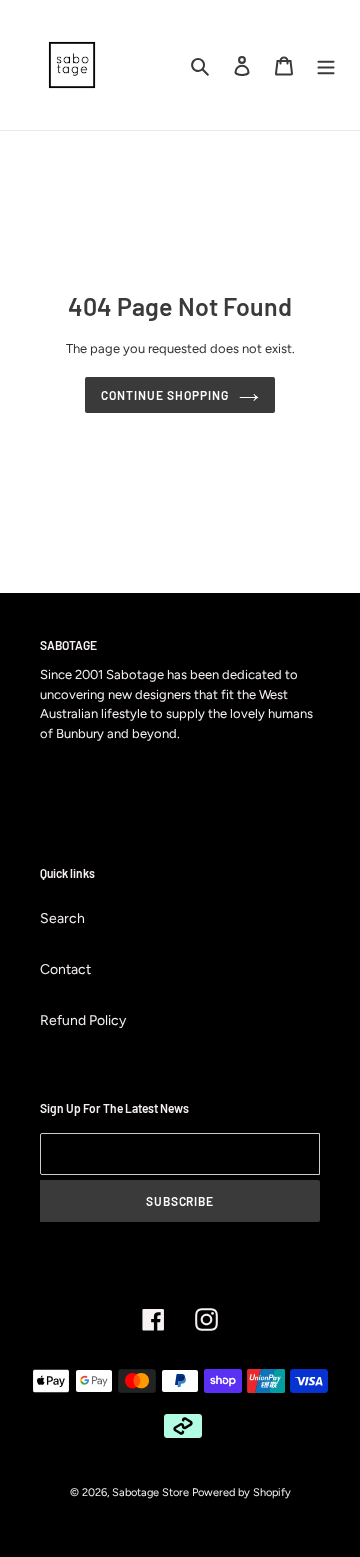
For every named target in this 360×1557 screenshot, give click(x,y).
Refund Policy (83, 1020)
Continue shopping (164, 395)
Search (62, 918)
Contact (65, 969)
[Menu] (326, 65)
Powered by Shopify (241, 1492)
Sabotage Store (150, 1492)
